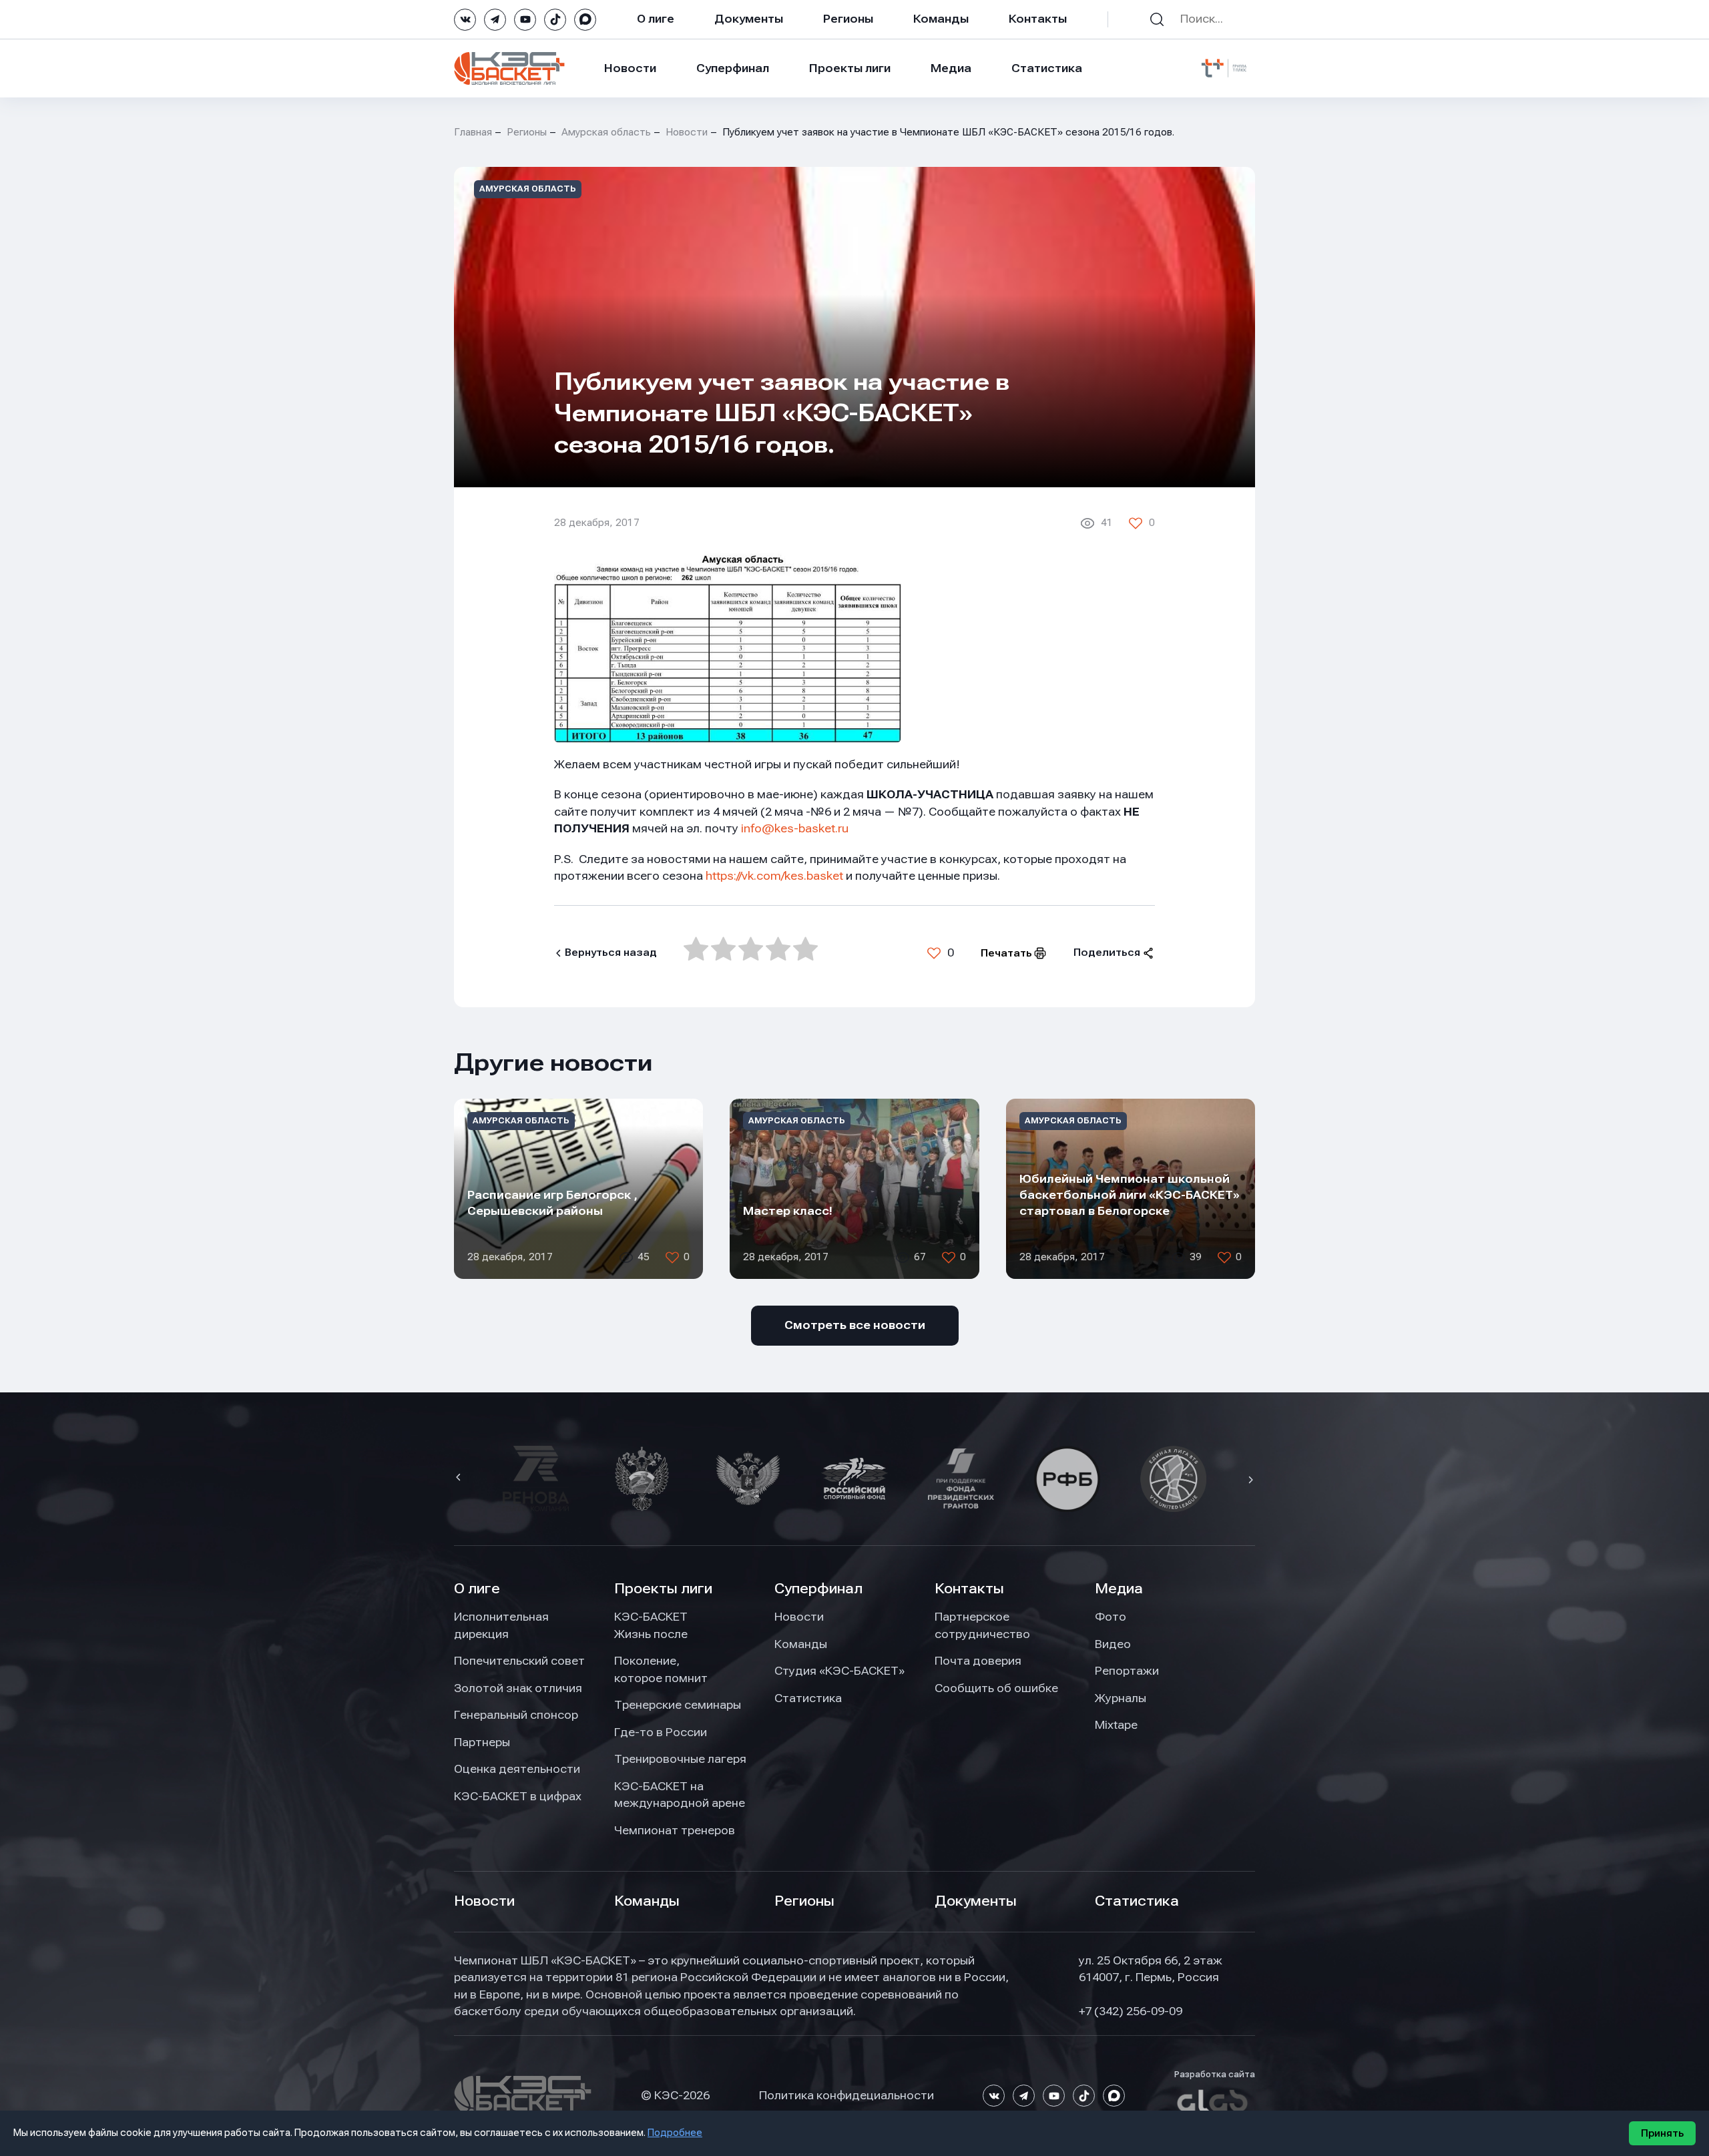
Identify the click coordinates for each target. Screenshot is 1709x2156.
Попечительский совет (519, 1661)
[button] (460, 1478)
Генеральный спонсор (516, 1715)
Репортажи (1127, 1671)
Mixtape (1116, 1725)
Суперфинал (733, 68)
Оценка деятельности (517, 1769)
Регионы (848, 19)
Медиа (951, 68)
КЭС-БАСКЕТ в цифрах (518, 1796)
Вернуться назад (611, 953)
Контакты (1038, 19)
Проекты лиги (663, 1589)
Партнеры (482, 1742)
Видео (1113, 1644)
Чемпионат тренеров (675, 1830)
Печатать (1006, 953)
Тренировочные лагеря (680, 1759)
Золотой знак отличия (518, 1688)
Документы (749, 19)
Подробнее (675, 2133)
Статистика (1047, 68)
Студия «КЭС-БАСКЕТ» (839, 1671)
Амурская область (606, 132)
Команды (941, 19)
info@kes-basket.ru (795, 828)
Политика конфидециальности (846, 2095)
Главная (473, 132)
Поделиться (1107, 953)
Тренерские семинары (678, 1705)
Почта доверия (978, 1661)
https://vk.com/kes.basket (774, 876)
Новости (630, 68)
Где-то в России (661, 1732)
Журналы (1121, 1698)
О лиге (656, 19)
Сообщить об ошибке (996, 1688)
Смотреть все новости (855, 1325)
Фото (1111, 1617)
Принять (1662, 2133)
